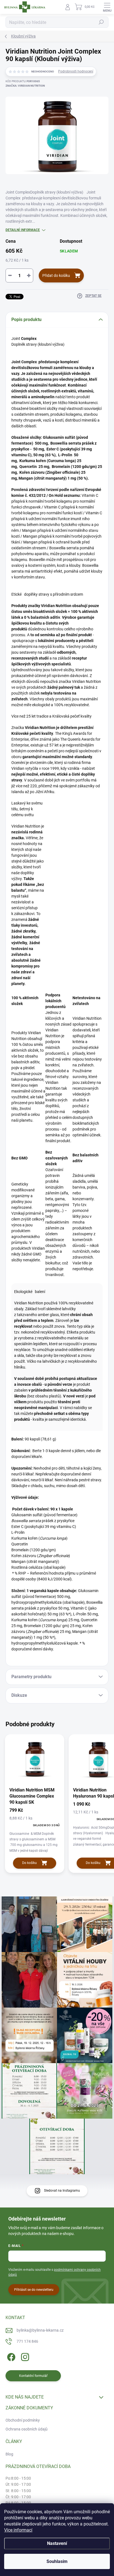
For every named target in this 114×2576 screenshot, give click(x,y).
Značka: (25, 86)
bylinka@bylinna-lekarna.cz (40, 2330)
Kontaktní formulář (33, 2376)
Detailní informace (23, 230)
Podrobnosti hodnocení (76, 71)
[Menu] (107, 7)
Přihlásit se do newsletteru (34, 2290)
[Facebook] (10, 2356)
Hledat (101, 22)
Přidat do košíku (56, 275)
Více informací (18, 2530)
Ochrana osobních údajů (27, 2429)
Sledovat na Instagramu (62, 2191)
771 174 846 (27, 2341)
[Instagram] (24, 2356)
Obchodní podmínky (23, 2420)
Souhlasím (57, 2561)
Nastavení (57, 2543)
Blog (9, 2454)
